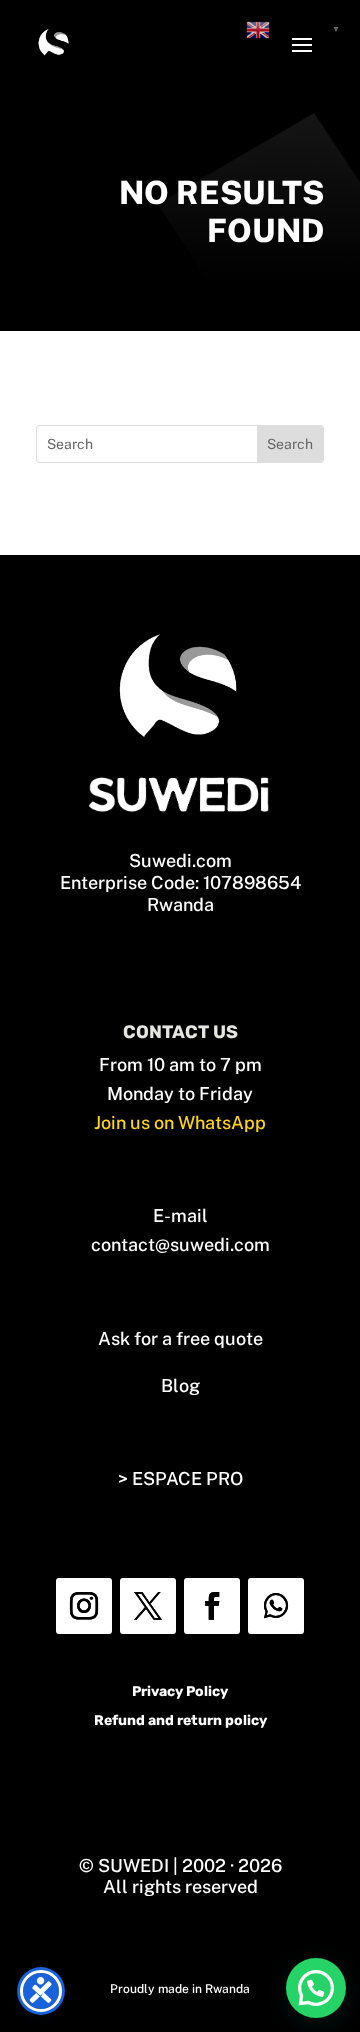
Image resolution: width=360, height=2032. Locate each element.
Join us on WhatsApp (180, 1122)
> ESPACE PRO (180, 1478)
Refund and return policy (180, 1720)
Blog (180, 1385)
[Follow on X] (148, 1606)
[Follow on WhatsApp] (276, 1606)
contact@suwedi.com (180, 1244)
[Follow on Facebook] (212, 1606)
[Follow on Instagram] (84, 1606)
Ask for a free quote (180, 1338)
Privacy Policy (180, 1691)
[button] (316, 1988)
